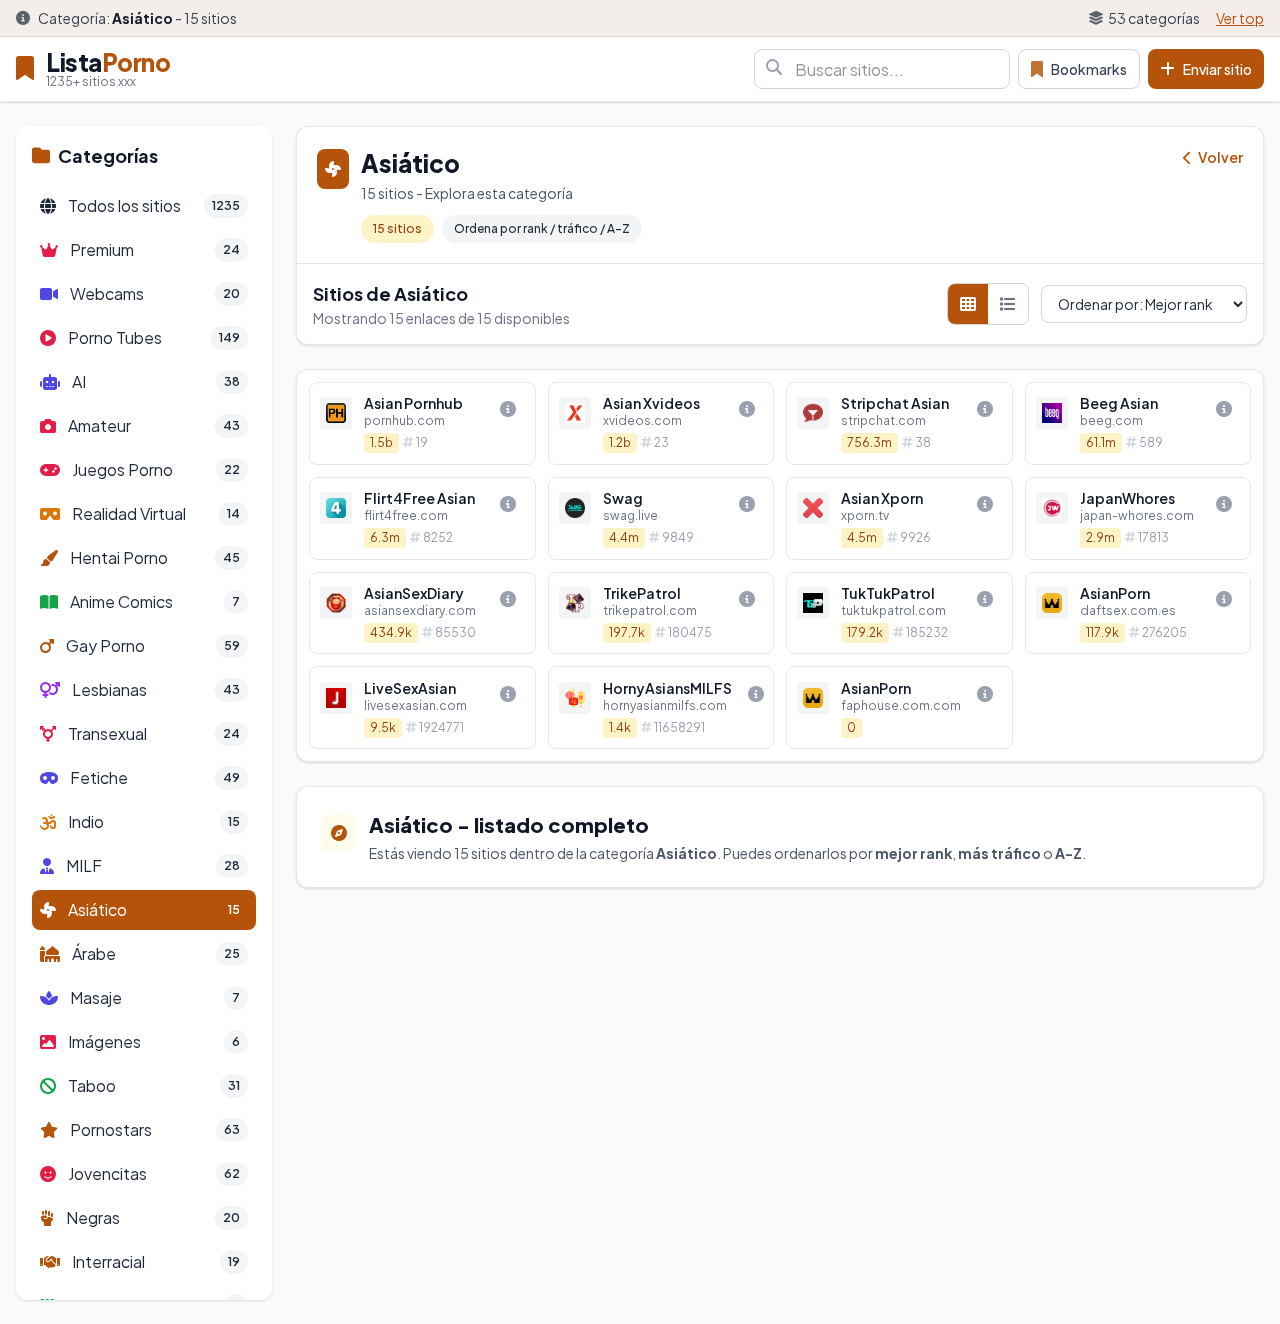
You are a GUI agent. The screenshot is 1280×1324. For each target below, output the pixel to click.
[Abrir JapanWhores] (1138, 518)
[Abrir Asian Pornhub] (422, 423)
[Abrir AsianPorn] (1138, 613)
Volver (1219, 157)
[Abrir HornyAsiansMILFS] (661, 707)
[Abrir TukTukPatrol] (899, 613)
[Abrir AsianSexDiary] (422, 613)
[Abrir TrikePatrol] (661, 613)
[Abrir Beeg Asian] (1138, 423)
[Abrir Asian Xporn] (899, 518)
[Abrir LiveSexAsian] (422, 707)
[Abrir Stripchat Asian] (899, 423)
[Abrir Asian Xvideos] (661, 423)
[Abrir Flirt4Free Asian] (422, 518)
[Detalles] (508, 409)
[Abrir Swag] (661, 518)
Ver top (1240, 18)
